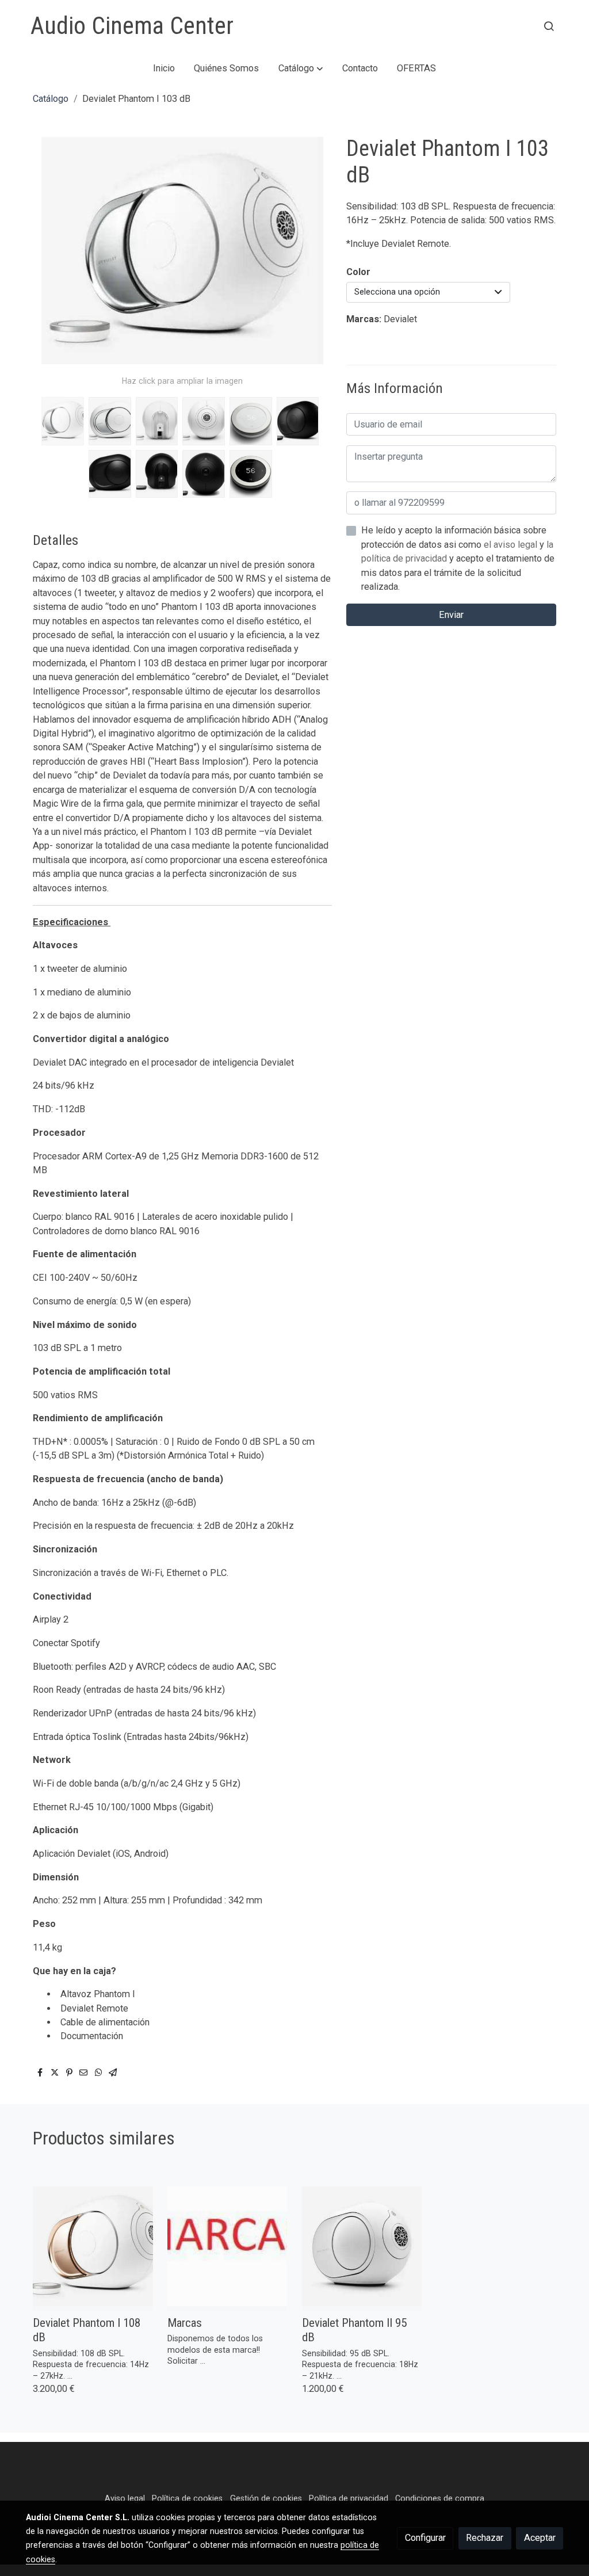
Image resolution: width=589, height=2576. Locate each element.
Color (358, 272)
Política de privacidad (349, 2498)
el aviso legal (512, 545)
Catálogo (51, 99)
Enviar (451, 615)
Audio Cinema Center (132, 26)
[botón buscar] (549, 26)
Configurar (425, 2538)
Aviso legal (125, 2498)
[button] (301, 68)
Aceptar (540, 2538)
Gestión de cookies (266, 2498)
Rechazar (485, 2538)
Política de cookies (187, 2498)
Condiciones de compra (440, 2498)
